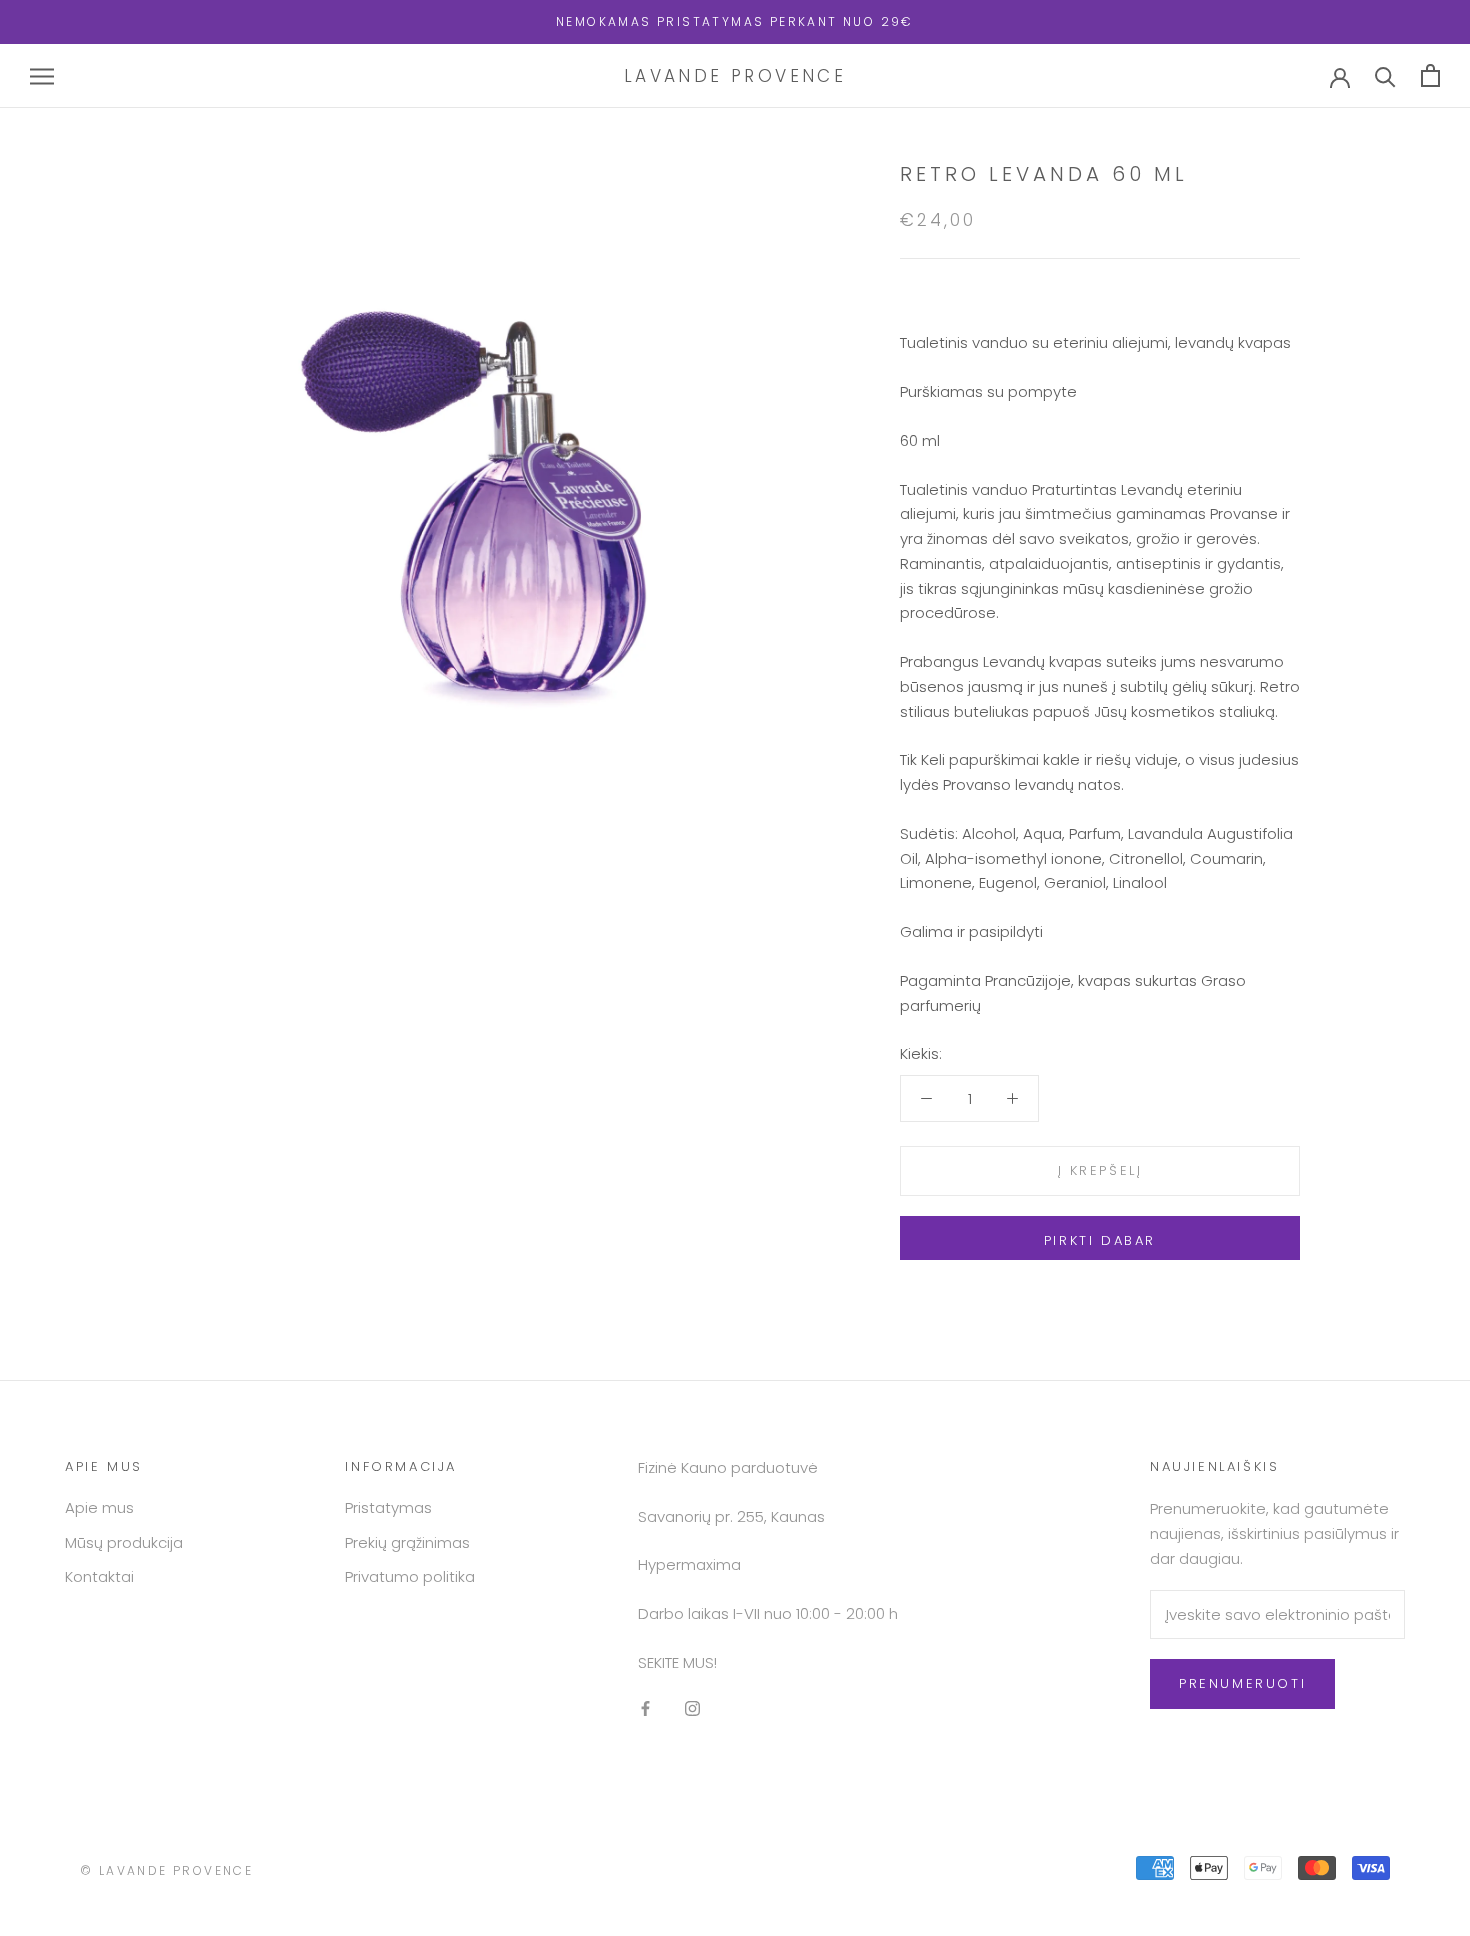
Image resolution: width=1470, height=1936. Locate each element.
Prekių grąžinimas (407, 1542)
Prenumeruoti (1242, 1683)
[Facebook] (645, 1708)
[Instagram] (692, 1708)
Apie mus (99, 1507)
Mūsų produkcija (124, 1542)
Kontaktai (99, 1576)
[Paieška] (1385, 75)
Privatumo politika (410, 1576)
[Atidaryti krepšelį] (1430, 75)
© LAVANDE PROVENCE (166, 1870)
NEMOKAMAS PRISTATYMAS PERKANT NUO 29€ (735, 21)
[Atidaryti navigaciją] (42, 75)
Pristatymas (388, 1507)
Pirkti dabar (1100, 1240)
